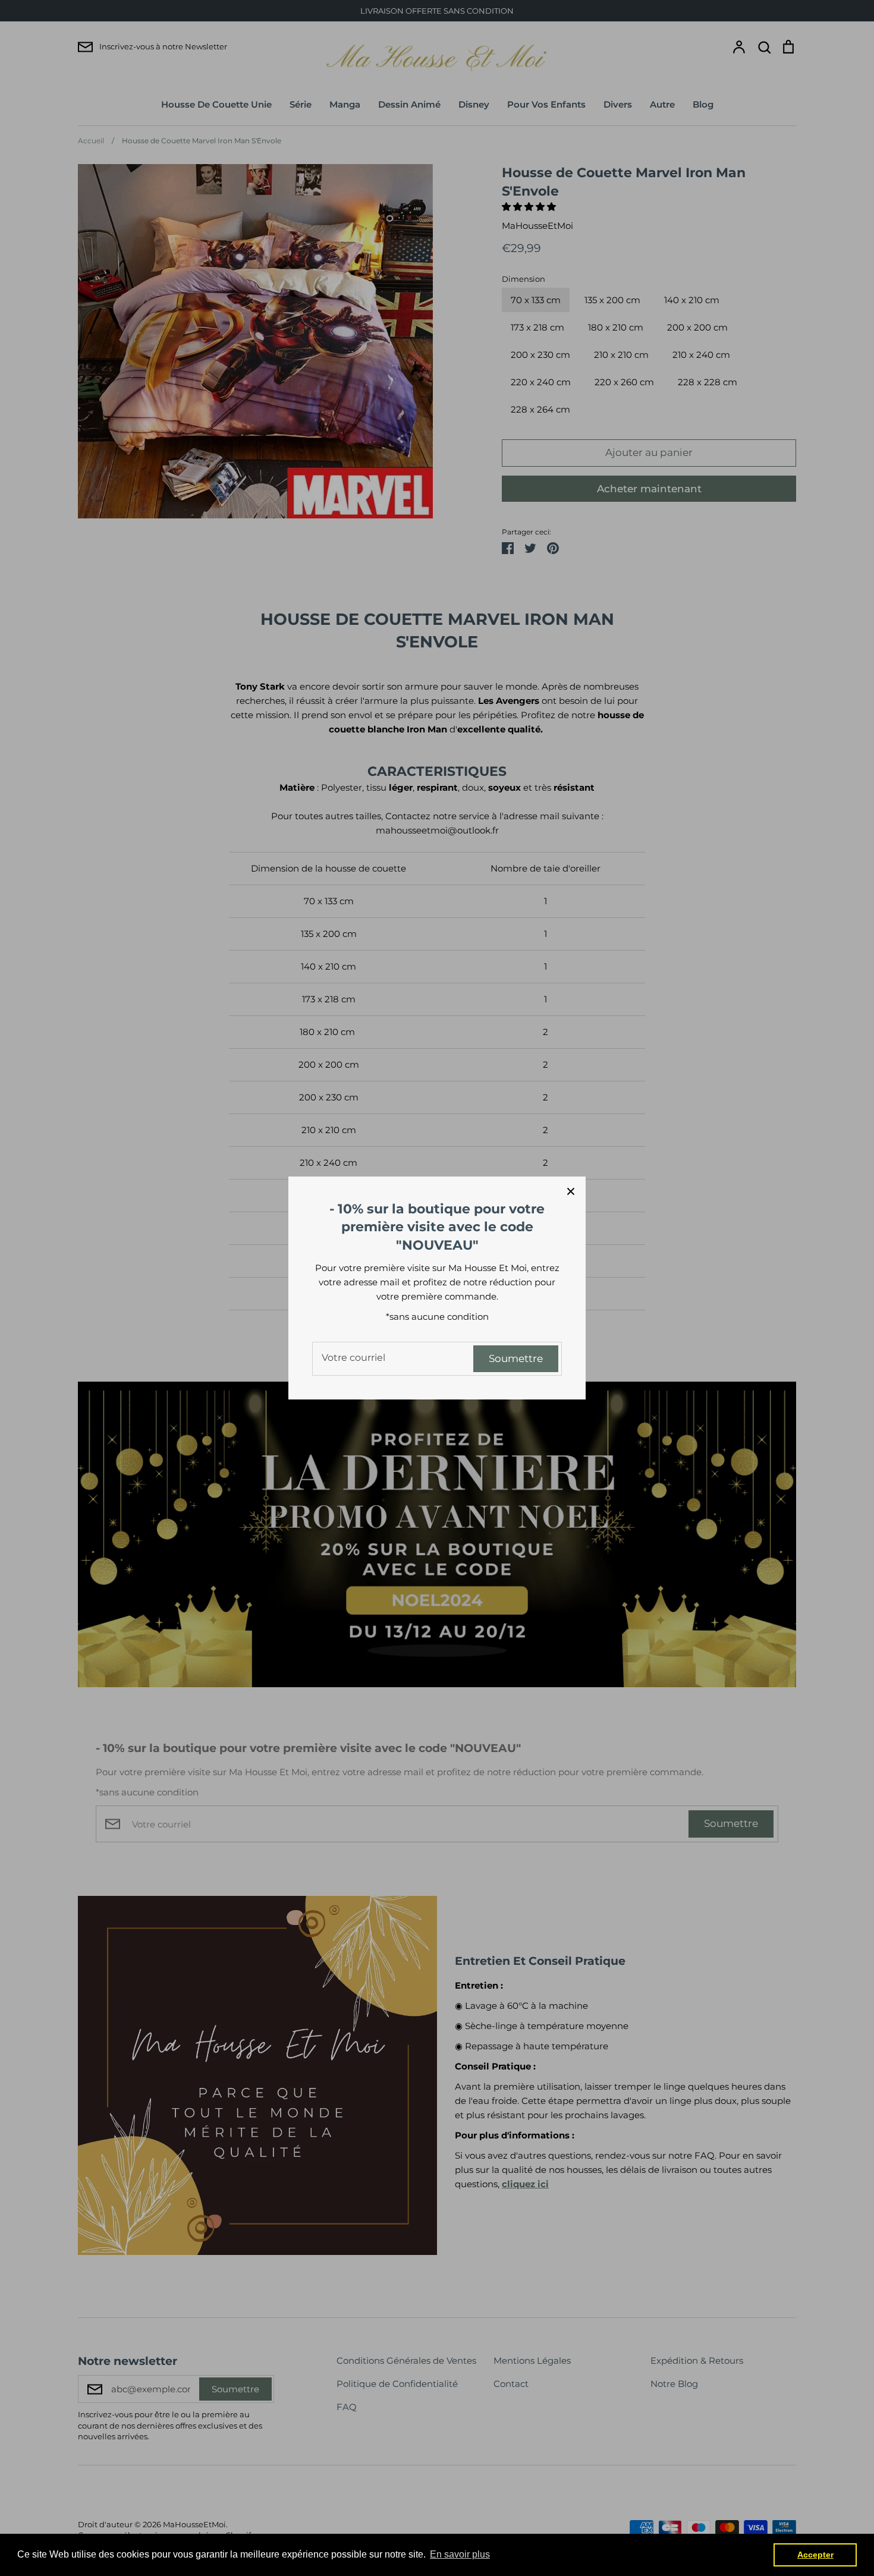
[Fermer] (571, 1191)
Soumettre (516, 1358)
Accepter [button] (815, 2555)
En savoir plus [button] (460, 2554)
